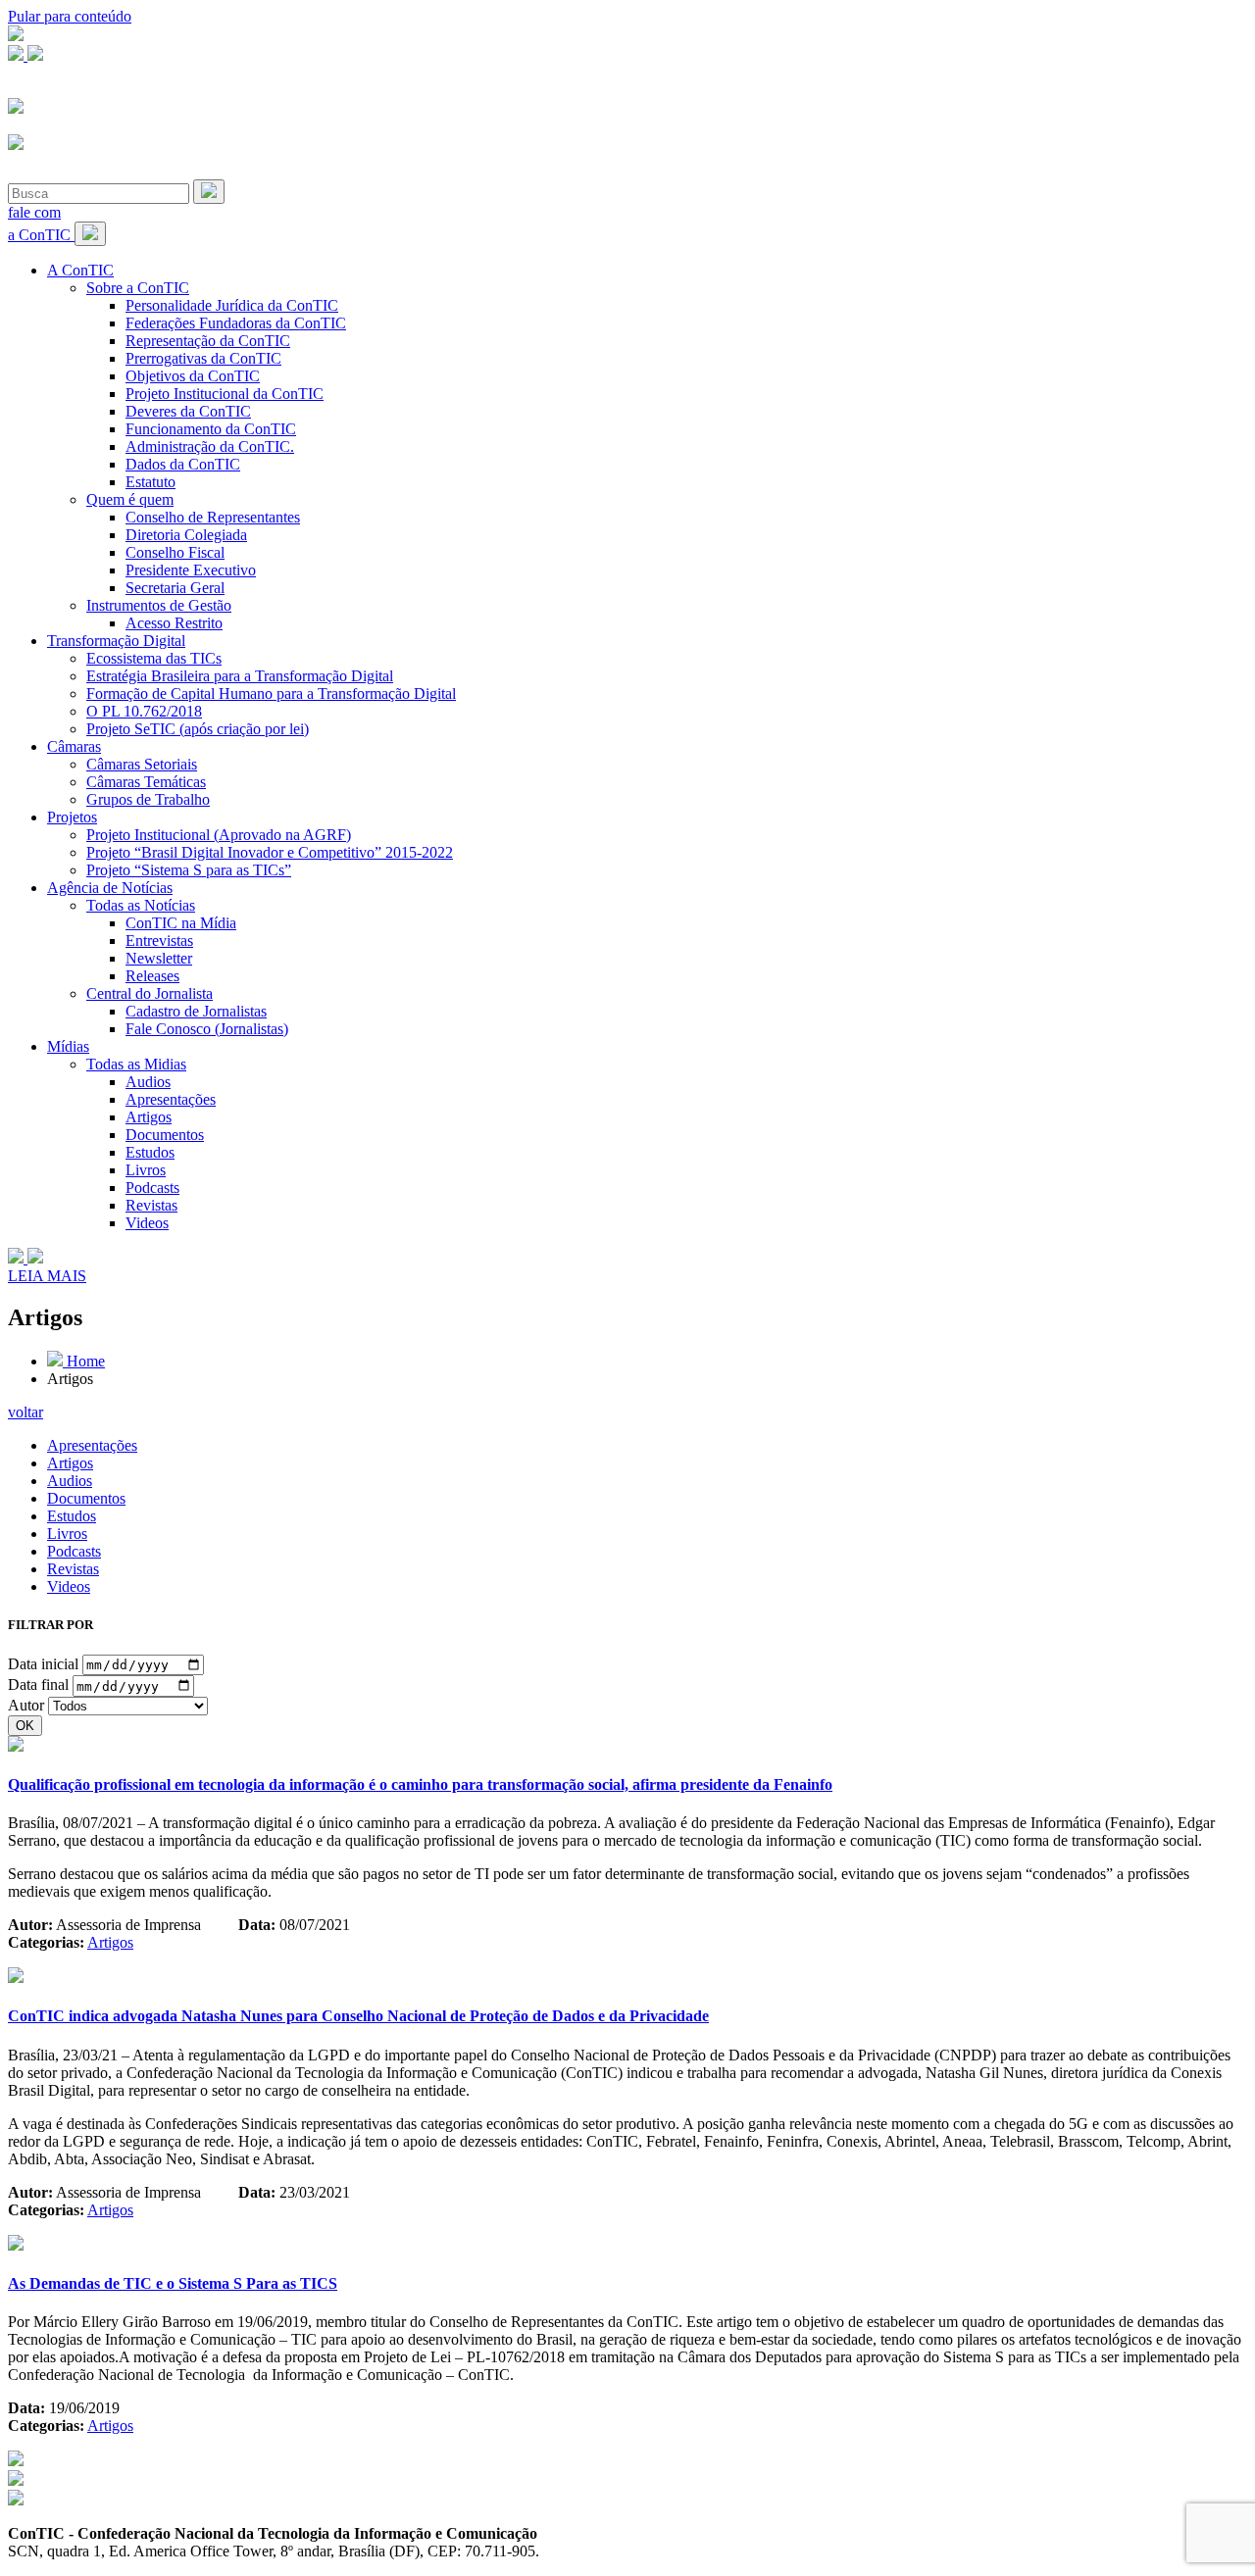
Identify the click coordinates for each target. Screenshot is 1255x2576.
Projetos (72, 817)
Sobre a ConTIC (138, 288)
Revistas (151, 1205)
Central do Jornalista (150, 993)
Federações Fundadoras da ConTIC (236, 323)
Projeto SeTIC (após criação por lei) (198, 729)
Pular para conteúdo (70, 16)
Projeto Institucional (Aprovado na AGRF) (219, 835)
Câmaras (74, 746)
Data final (38, 1685)
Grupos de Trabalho (148, 799)
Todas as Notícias (141, 905)
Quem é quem (130, 499)
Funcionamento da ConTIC (211, 429)
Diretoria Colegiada (186, 535)
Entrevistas (159, 941)
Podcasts (152, 1188)
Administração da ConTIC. (210, 446)
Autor (26, 1705)
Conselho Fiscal (175, 552)
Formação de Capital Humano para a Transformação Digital (271, 694)
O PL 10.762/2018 (144, 711)
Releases (152, 976)
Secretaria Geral (175, 588)
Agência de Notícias (110, 888)
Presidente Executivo (191, 570)
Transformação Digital (116, 641)
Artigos (149, 1117)
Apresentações (171, 1099)
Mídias (68, 1046)
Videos (147, 1223)
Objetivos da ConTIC (193, 376)
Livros (146, 1170)
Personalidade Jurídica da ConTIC (232, 305)
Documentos (165, 1135)
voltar (25, 1412)
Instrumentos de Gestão (159, 605)
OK (25, 1726)
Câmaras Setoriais (142, 764)
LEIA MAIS (47, 1276)
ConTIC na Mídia (181, 923)
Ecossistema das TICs (154, 658)
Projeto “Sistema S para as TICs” (189, 870)
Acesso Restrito (174, 623)
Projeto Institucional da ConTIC (225, 394)
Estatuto (151, 482)
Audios (148, 1082)
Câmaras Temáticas (146, 782)
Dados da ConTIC (183, 464)
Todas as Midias (136, 1064)
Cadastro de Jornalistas (196, 1011)
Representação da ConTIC (208, 341)
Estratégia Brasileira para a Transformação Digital (240, 676)
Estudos (150, 1152)
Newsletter (159, 958)
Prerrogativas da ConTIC (203, 358)
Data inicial (43, 1664)
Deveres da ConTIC (188, 411)
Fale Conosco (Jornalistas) (207, 1029)
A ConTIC (80, 270)
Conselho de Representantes (213, 517)
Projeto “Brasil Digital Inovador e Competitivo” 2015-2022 (270, 852)
